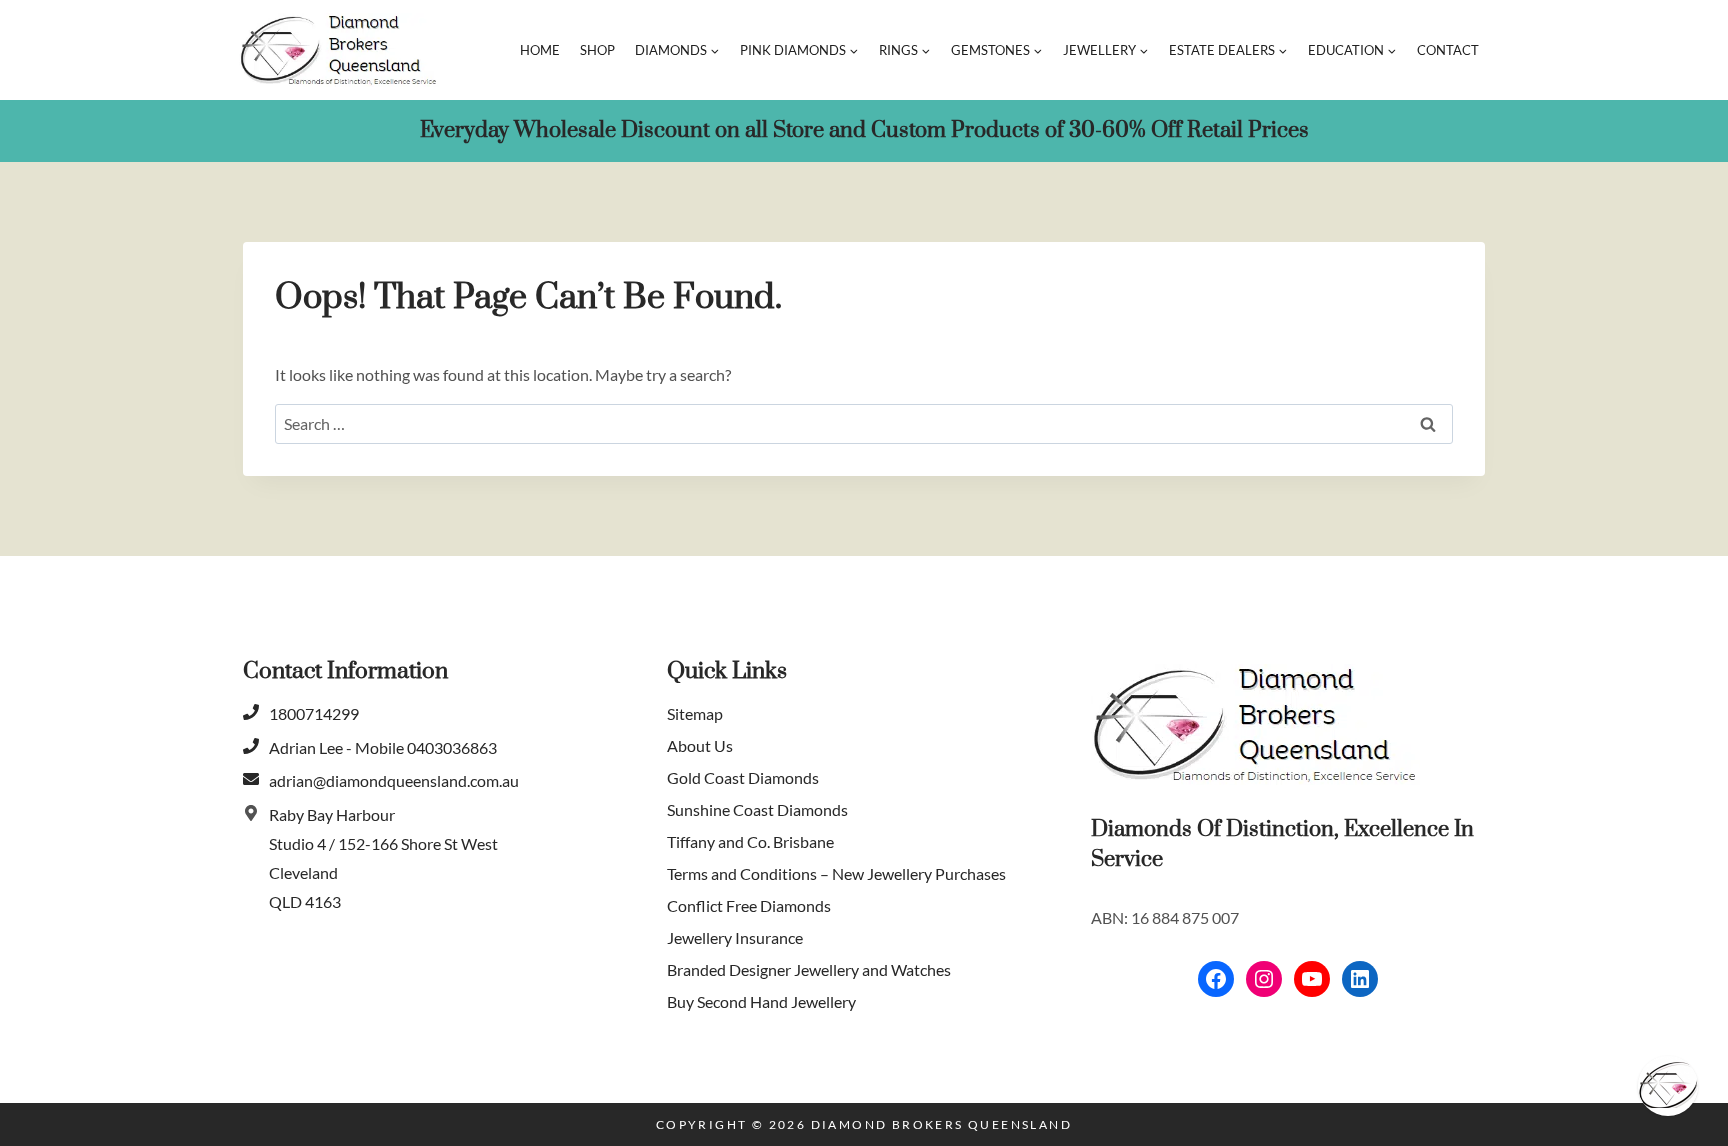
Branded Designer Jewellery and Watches (809, 969)
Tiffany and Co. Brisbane (750, 841)
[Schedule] (1668, 1086)
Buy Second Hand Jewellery (761, 1001)
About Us (700, 745)
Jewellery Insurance (735, 937)
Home (540, 50)
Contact (1448, 50)
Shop (597, 50)
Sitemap (695, 713)
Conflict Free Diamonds (749, 905)
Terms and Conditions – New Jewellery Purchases (836, 873)
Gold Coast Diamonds (743, 777)
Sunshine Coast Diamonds (757, 809)
